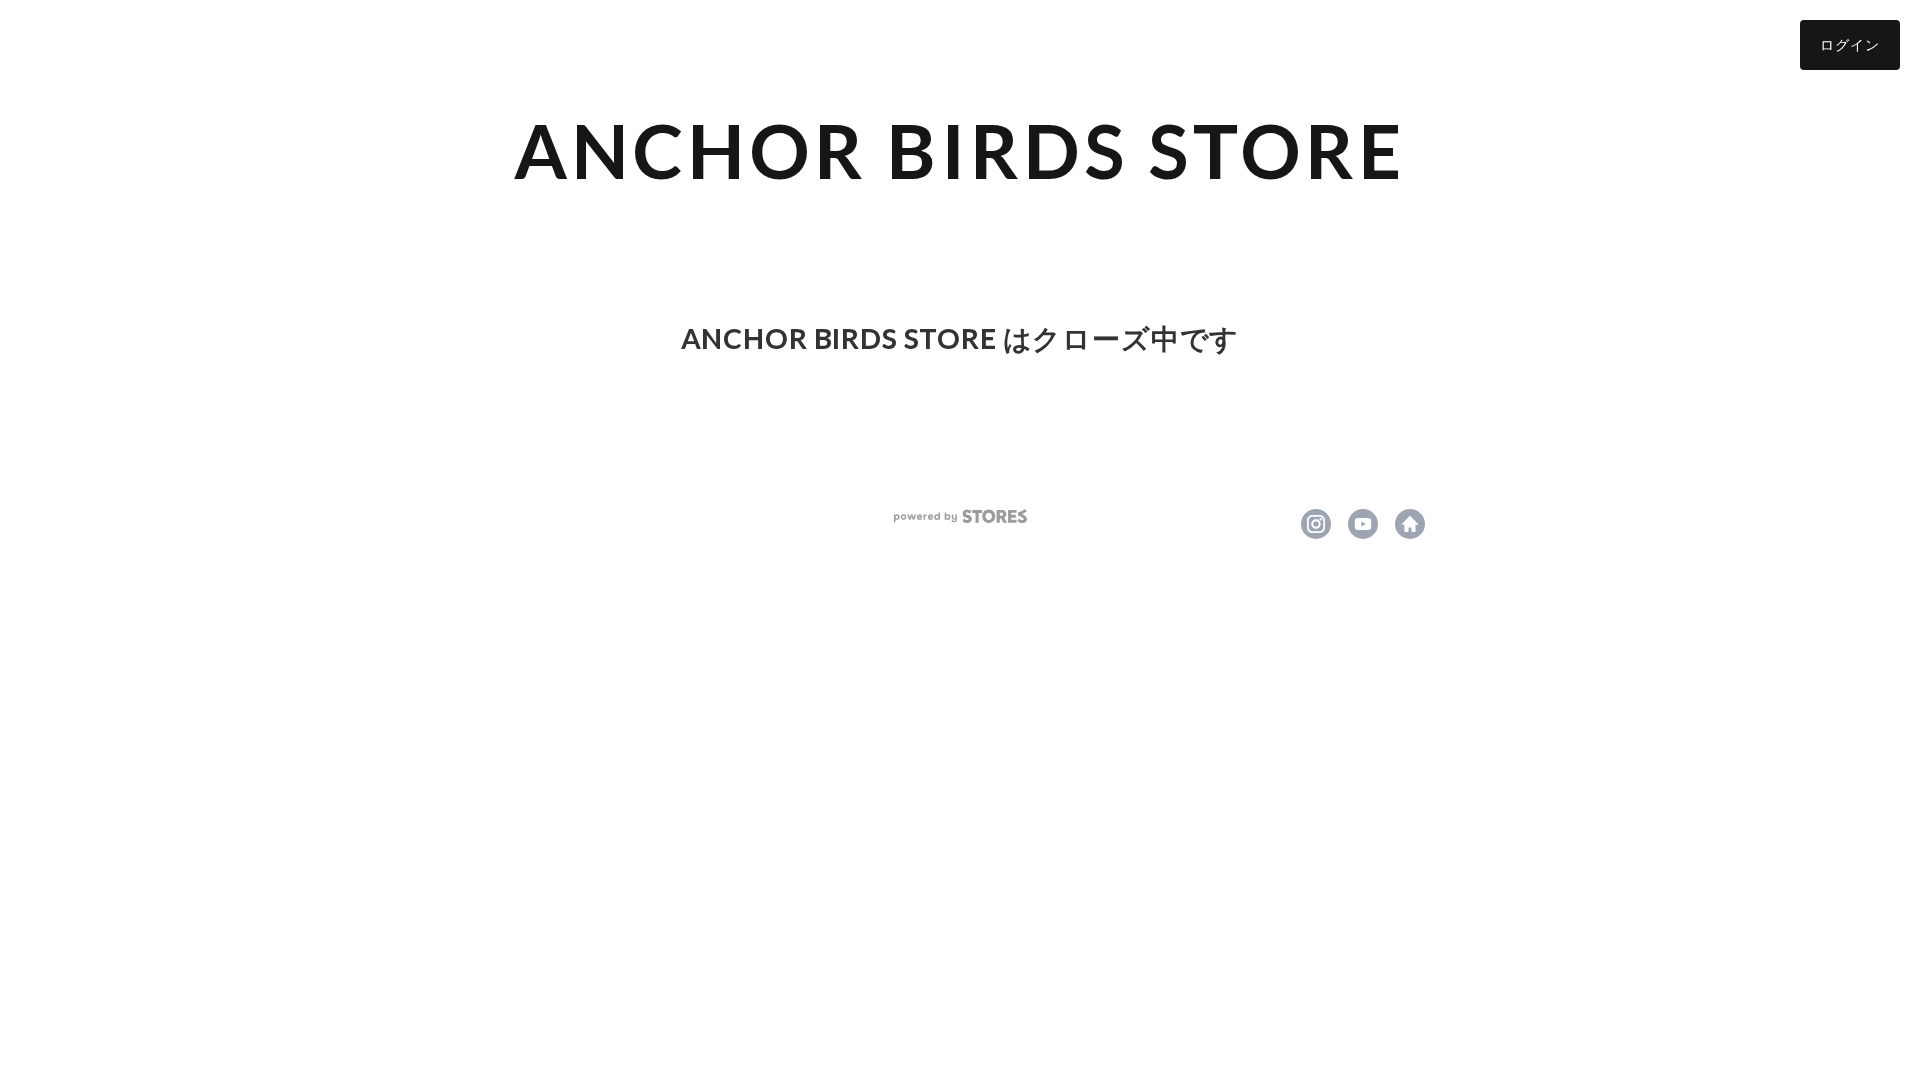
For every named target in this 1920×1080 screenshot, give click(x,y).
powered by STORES (960, 516)
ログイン (1850, 44)
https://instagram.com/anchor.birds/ (1316, 524)
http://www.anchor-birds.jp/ (1410, 524)
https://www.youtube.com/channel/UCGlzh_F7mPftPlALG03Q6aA (1363, 524)
